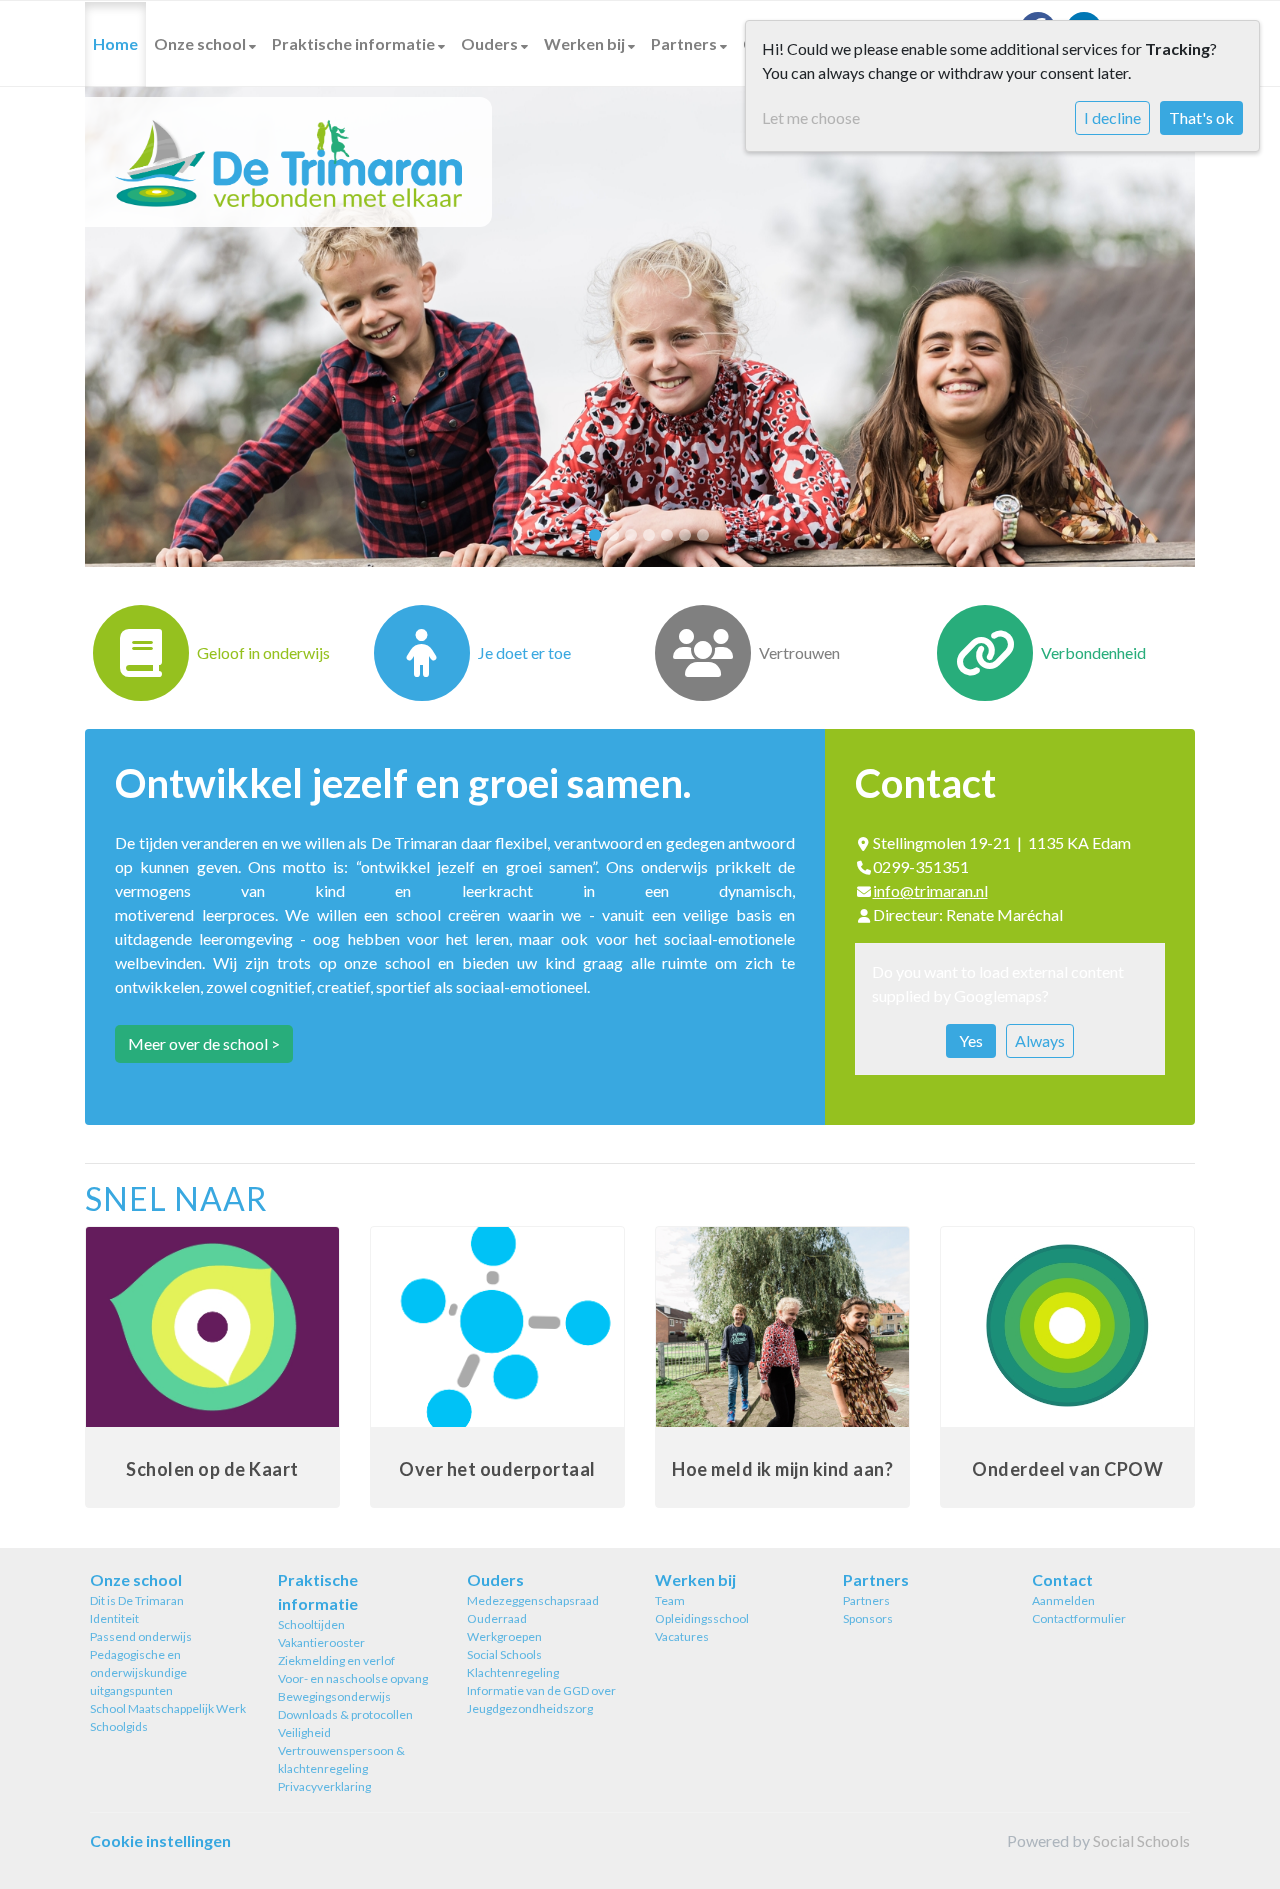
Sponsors (868, 1618)
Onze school (201, 43)
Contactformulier (1079, 1618)
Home (115, 43)
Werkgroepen (504, 1636)
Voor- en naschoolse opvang (353, 1678)
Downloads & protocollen (345, 1714)
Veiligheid (304, 1732)
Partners (685, 43)
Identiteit (114, 1618)
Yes (971, 1040)
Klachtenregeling (513, 1672)
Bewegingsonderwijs (334, 1696)
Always (1040, 1040)
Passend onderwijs (141, 1636)
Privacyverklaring (324, 1786)
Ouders (491, 43)
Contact (1062, 1579)
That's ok (1201, 117)
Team (670, 1600)
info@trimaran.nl (930, 890)
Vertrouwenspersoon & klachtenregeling (341, 1759)
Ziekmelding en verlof (336, 1660)
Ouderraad (497, 1618)
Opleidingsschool (702, 1618)
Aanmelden (1063, 1600)
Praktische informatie (355, 43)
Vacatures (682, 1636)
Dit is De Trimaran (137, 1600)
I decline (1112, 117)
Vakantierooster (321, 1642)
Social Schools (504, 1654)
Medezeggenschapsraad (533, 1600)
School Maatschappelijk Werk (168, 1708)
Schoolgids (119, 1726)
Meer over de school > (204, 1043)
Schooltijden (311, 1624)
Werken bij (586, 43)
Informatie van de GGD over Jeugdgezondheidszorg (541, 1699)
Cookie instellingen (160, 1840)
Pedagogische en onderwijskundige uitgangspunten (138, 1672)
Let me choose (811, 117)
